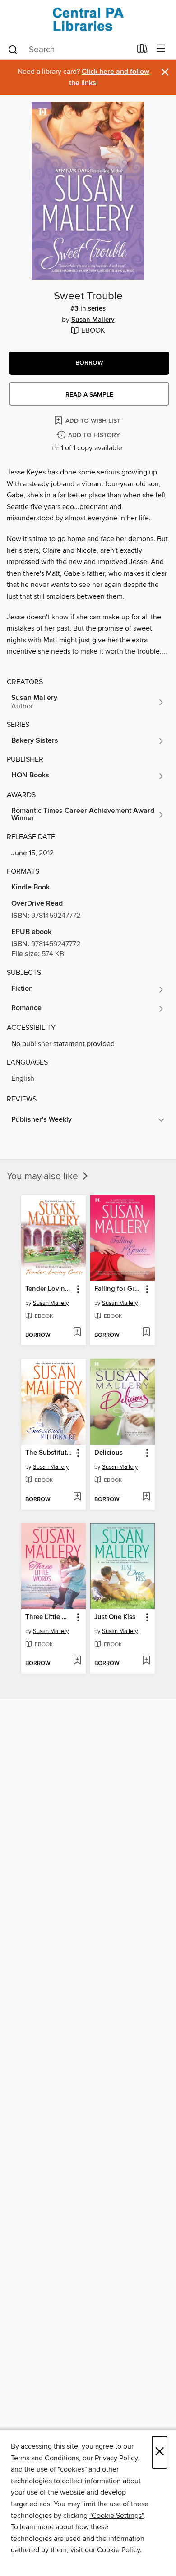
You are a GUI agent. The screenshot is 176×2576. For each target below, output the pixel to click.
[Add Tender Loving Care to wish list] (77, 1333)
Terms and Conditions (45, 2458)
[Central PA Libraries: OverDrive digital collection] (88, 19)
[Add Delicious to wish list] (146, 1497)
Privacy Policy (116, 2458)
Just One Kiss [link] (115, 1617)
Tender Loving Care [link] (49, 1289)
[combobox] (69, 50)
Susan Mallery (93, 320)
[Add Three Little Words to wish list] (77, 1661)
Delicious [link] (109, 1453)
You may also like (44, 1177)
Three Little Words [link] (49, 1617)
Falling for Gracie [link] (118, 1289)
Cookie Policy (118, 2550)
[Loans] (142, 50)
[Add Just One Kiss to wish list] (146, 1661)
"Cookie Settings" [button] (116, 2516)
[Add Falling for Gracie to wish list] (146, 1333)
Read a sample (89, 395)
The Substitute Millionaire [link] (49, 1453)
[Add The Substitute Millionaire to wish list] (77, 1497)
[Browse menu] (161, 49)
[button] (89, 363)
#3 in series (88, 309)
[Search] (13, 49)
